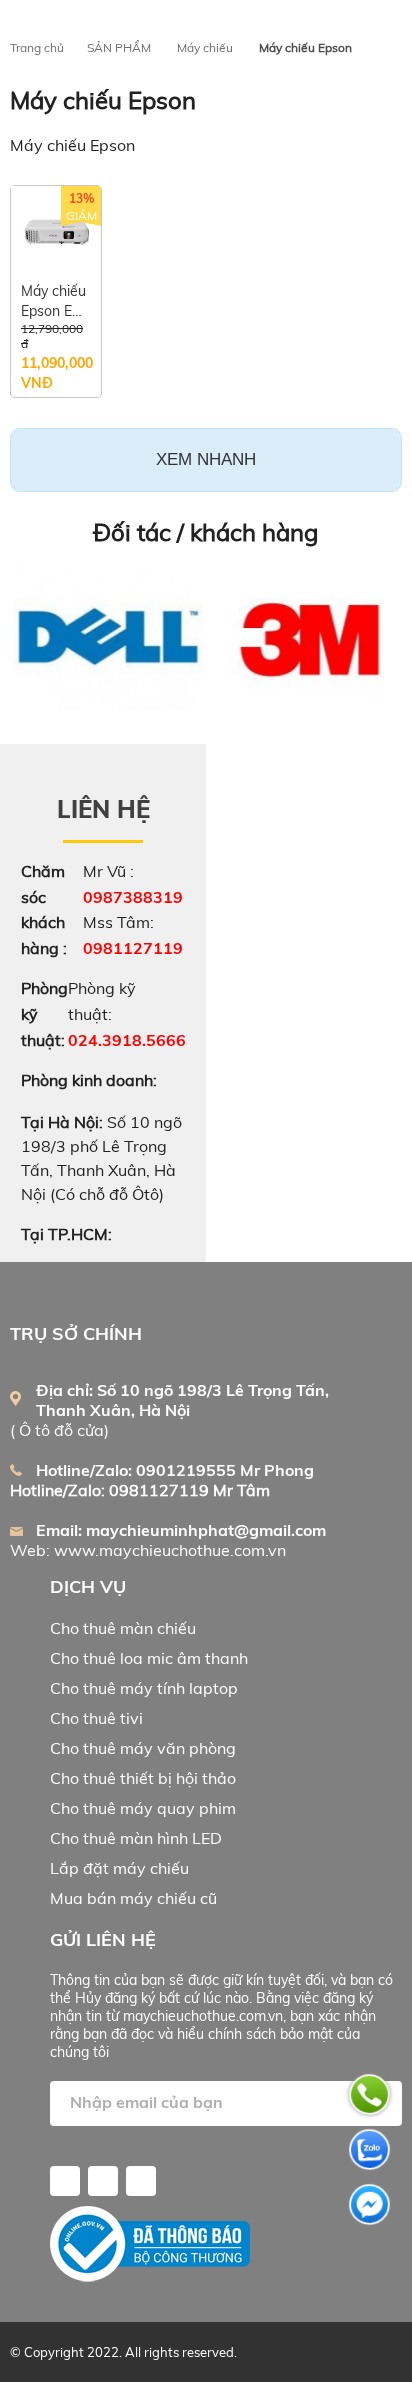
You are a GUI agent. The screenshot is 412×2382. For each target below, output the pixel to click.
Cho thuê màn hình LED (136, 1838)
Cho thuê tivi (96, 1718)
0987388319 (133, 897)
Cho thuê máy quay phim (143, 1808)
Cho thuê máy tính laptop (144, 1688)
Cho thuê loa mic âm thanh (149, 1658)
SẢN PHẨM (119, 47)
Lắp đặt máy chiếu (119, 1868)
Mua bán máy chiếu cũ (133, 1898)
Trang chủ (37, 47)
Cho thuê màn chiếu (123, 1628)
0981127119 (133, 948)
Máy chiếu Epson (305, 47)
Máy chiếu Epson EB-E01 (54, 301)
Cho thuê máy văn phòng (143, 1748)
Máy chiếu (205, 47)
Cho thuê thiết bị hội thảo (143, 1778)
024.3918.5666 (127, 1040)
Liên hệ (103, 809)
